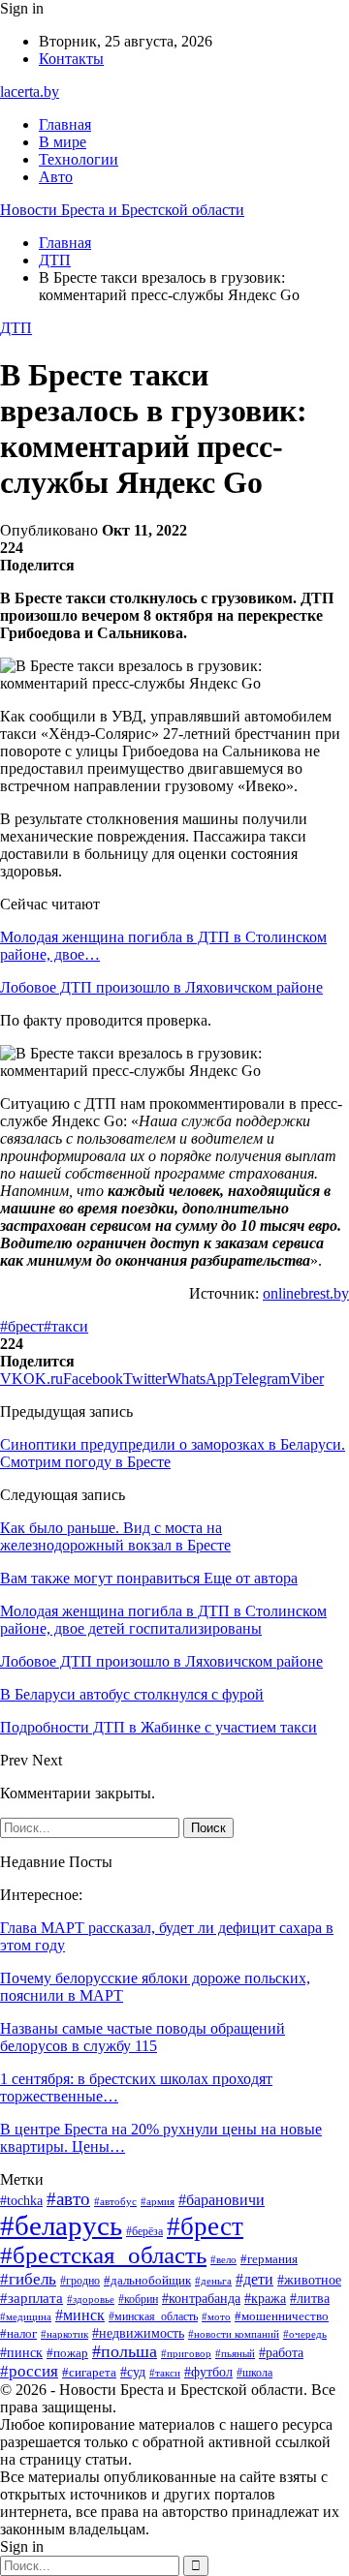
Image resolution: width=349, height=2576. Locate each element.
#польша (125, 2351)
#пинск (21, 2353)
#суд (133, 2372)
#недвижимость (138, 2333)
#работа (281, 2353)
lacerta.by (30, 92)
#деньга (213, 2281)
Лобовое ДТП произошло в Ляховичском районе (161, 987)
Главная (65, 124)
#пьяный (235, 2353)
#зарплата (32, 2298)
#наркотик (64, 2334)
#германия (269, 2259)
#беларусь (61, 2225)
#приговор (186, 2353)
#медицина (26, 2316)
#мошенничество (282, 2316)
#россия (29, 2371)
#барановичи (222, 2200)
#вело (223, 2259)
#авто (68, 2199)
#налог (18, 2333)
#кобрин (138, 2299)
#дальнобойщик (147, 2280)
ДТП (16, 328)
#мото (216, 2316)
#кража (265, 2299)
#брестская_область (103, 2255)
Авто (56, 177)
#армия (158, 2201)
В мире (63, 142)
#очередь (305, 2334)
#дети (254, 2279)
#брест (22, 1326)
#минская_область (153, 2316)
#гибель (28, 2279)
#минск (80, 2315)
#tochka (21, 2201)
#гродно (80, 2281)
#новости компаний (234, 2334)
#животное (309, 2280)
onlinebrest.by (306, 1293)
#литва (310, 2299)
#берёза (144, 2231)
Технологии (79, 159)
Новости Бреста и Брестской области (122, 210)
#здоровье (91, 2299)
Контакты (71, 59)
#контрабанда (201, 2298)
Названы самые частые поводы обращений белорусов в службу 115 (143, 2037)
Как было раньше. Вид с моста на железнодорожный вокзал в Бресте (115, 1536)
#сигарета (89, 2373)
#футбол (208, 2372)
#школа (254, 2373)
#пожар (67, 2353)
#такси (66, 1326)
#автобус (115, 2201)
